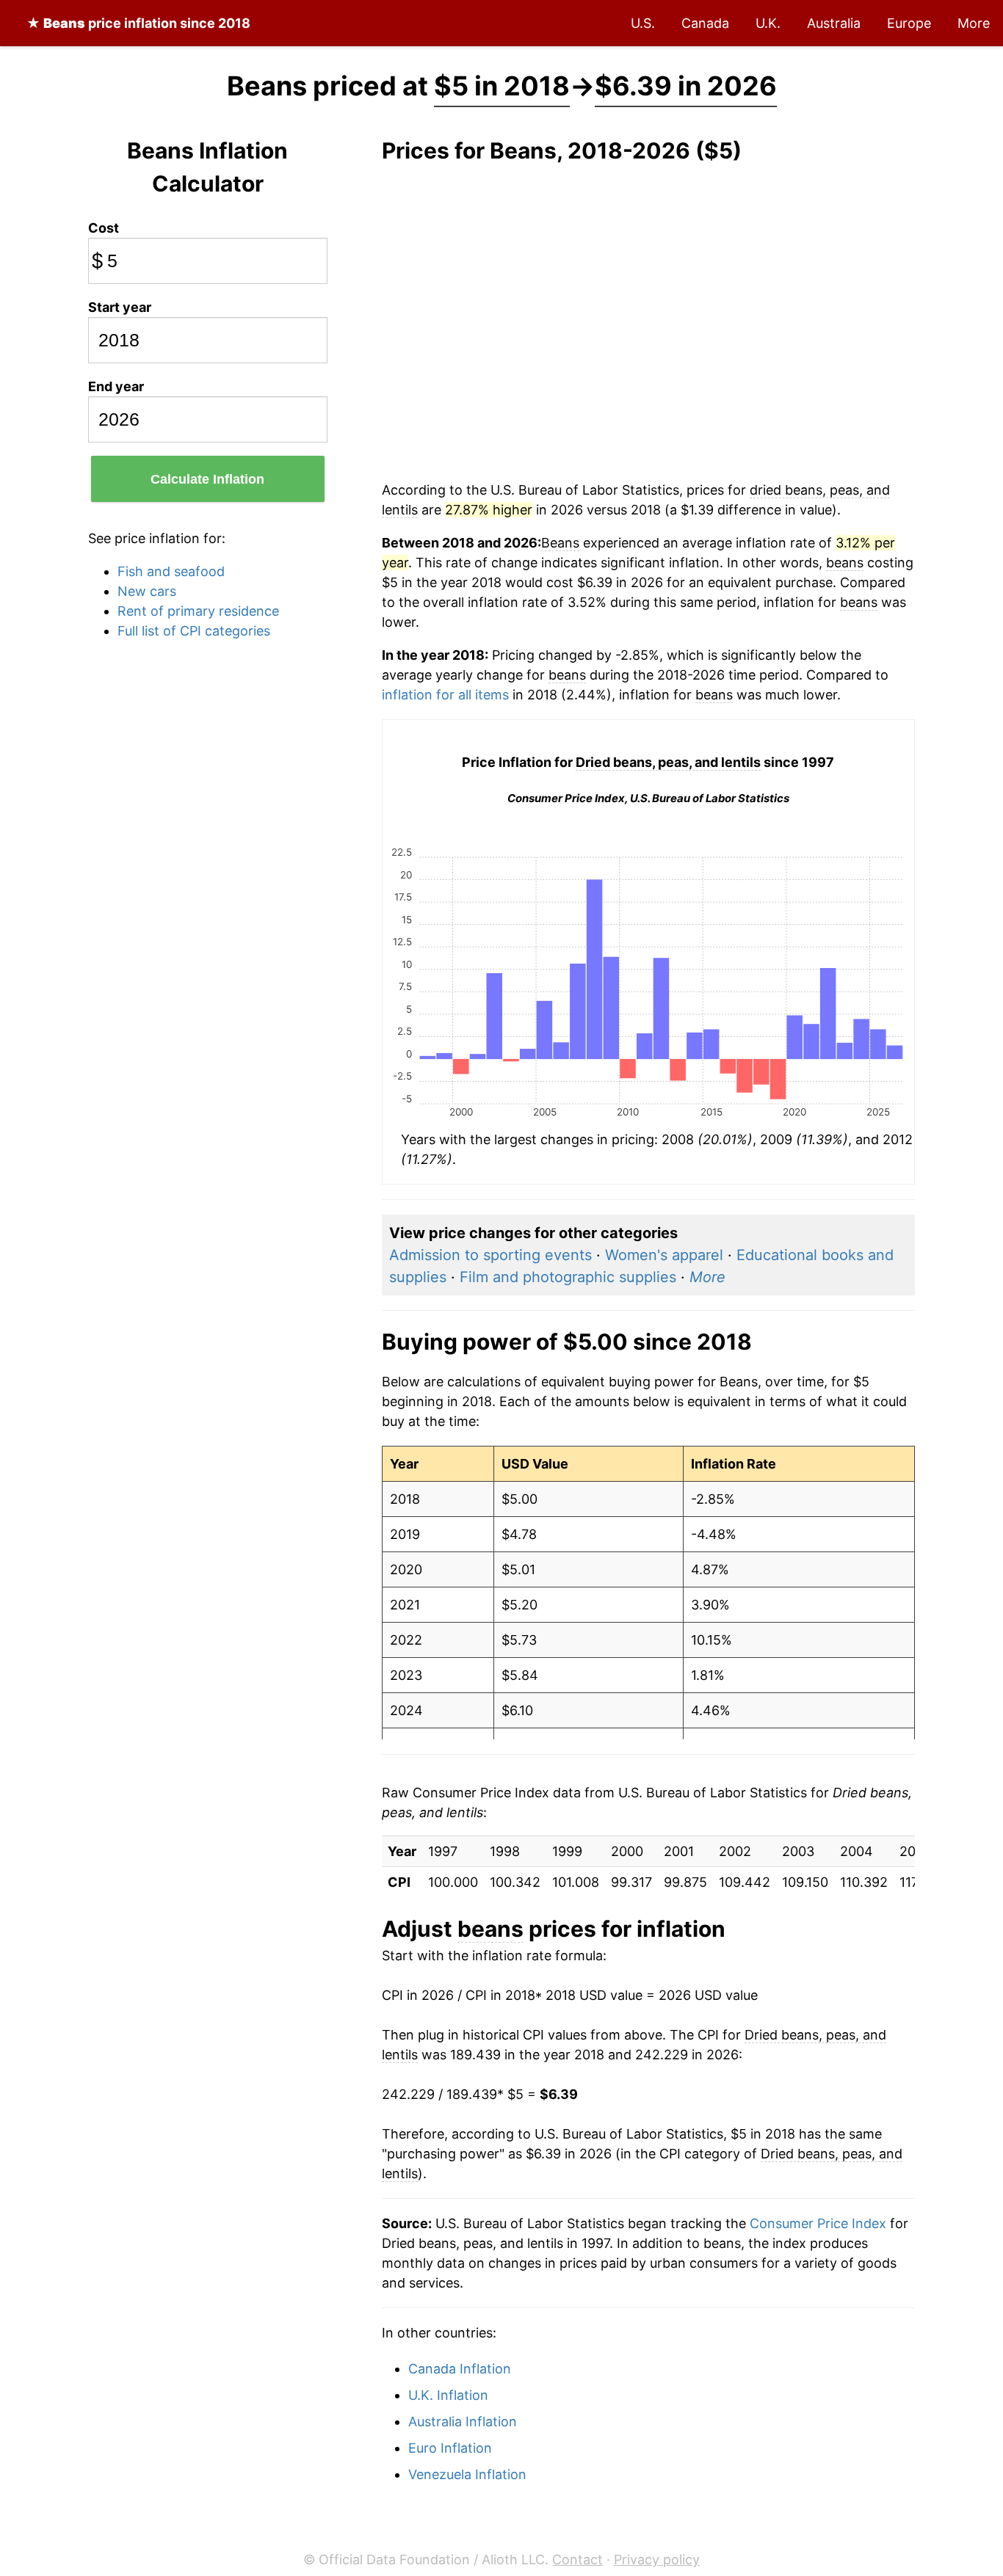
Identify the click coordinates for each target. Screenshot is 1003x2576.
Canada (705, 23)
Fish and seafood (171, 571)
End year (116, 386)
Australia (834, 23)
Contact (577, 2559)
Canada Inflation (460, 2369)
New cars (147, 591)
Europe (909, 23)
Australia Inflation (463, 2422)
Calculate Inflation (207, 479)
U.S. (643, 23)
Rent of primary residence (198, 611)
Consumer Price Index (818, 2223)
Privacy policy (657, 2559)
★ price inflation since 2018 (138, 23)
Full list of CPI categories (194, 631)
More (974, 23)
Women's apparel (664, 1255)
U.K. (768, 23)
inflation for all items (445, 695)
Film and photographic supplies (568, 1277)
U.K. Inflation (448, 2395)
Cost (104, 228)
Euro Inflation (450, 2448)
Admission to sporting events (490, 1255)
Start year (120, 307)
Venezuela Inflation (467, 2474)
